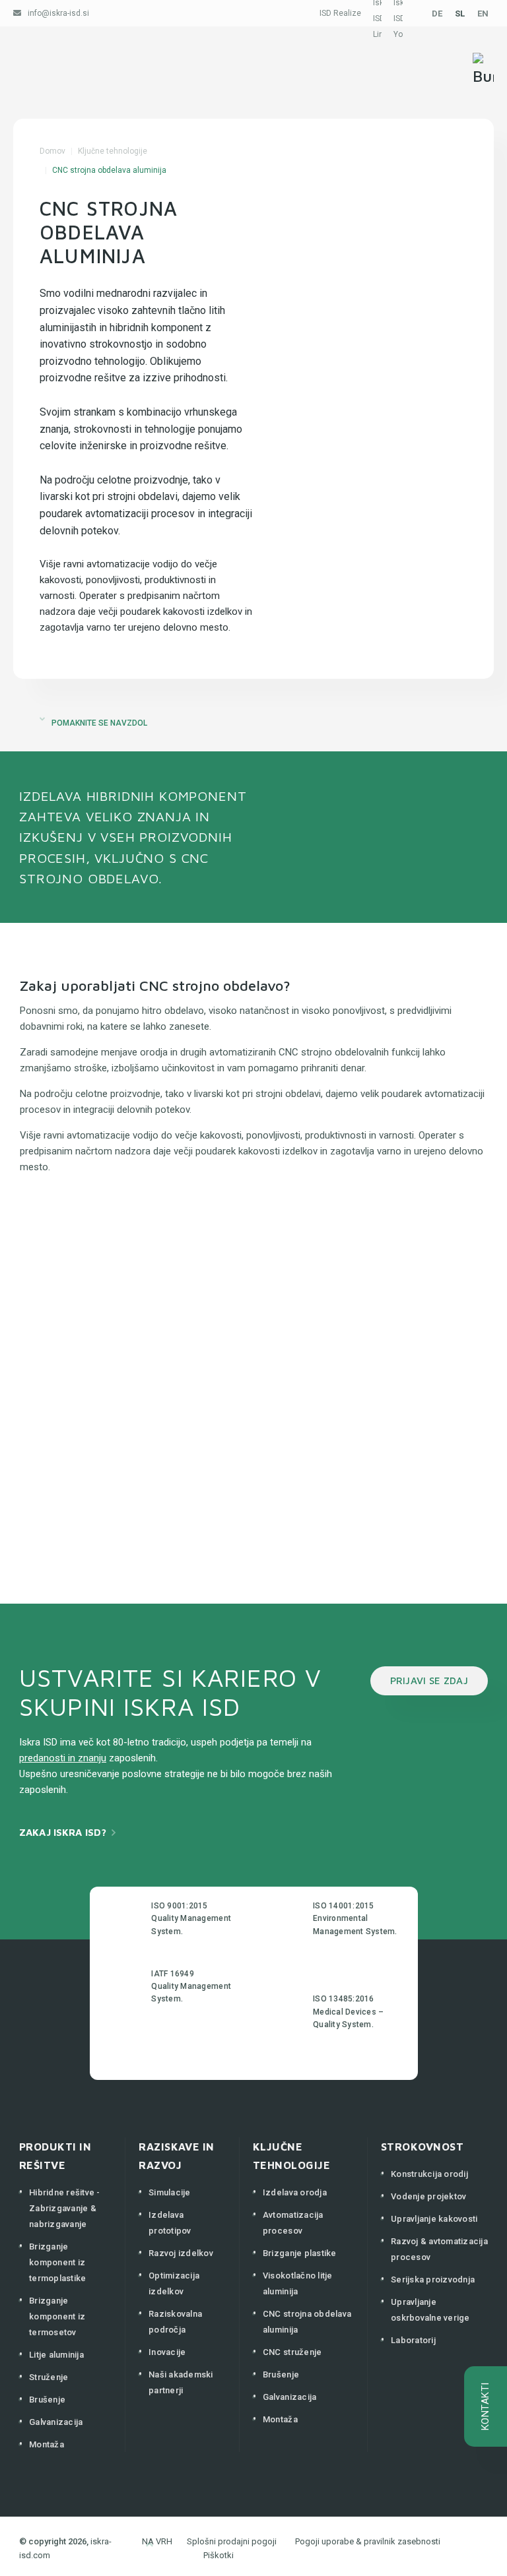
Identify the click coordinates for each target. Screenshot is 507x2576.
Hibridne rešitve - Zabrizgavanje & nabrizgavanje (65, 2208)
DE (437, 14)
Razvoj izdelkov (181, 2253)
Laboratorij (413, 2340)
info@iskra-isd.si (58, 13)
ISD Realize (340, 13)
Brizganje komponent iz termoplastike (57, 2262)
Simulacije (170, 2192)
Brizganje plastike (300, 2253)
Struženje (49, 2377)
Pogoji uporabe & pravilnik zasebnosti (368, 2541)
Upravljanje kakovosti (434, 2219)
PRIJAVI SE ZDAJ (429, 1681)
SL (460, 14)
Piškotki (219, 2555)
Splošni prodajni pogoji (232, 2541)
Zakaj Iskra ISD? (63, 1832)
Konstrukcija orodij (429, 2174)
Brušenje (47, 2400)
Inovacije (167, 2352)
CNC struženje (292, 2352)
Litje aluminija (56, 2355)
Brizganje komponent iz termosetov (57, 2316)
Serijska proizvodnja (433, 2279)
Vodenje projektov (428, 2196)
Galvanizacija (56, 2422)
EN (483, 14)
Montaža (47, 2444)
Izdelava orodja (295, 2192)
